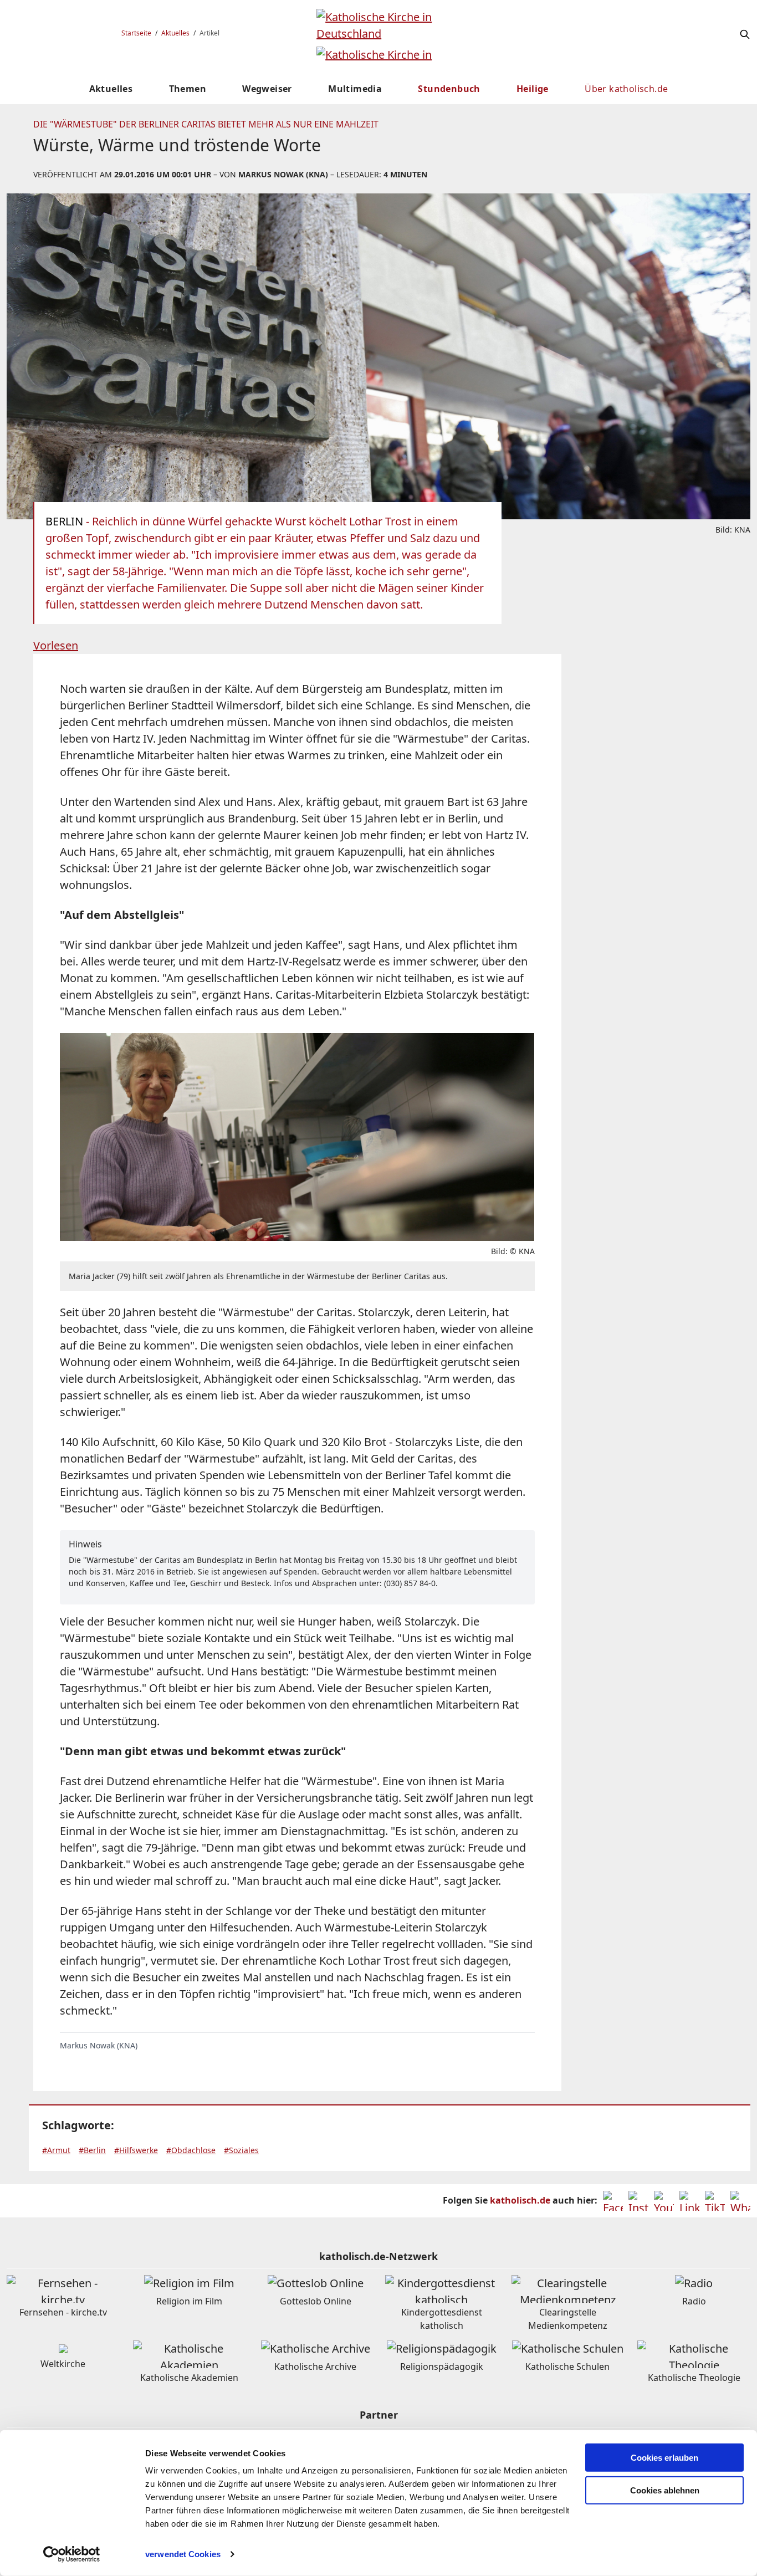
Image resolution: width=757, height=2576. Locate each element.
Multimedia (355, 89)
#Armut (56, 2150)
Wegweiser (267, 89)
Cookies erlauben (664, 2458)
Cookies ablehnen (665, 2490)
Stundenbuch (449, 89)
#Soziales (241, 2150)
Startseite (136, 33)
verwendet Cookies (183, 2554)
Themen (188, 89)
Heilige (533, 89)
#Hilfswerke (136, 2150)
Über (626, 89)
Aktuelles (175, 33)
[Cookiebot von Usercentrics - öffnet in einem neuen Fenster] (72, 2554)
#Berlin (92, 2150)
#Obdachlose (191, 2150)
